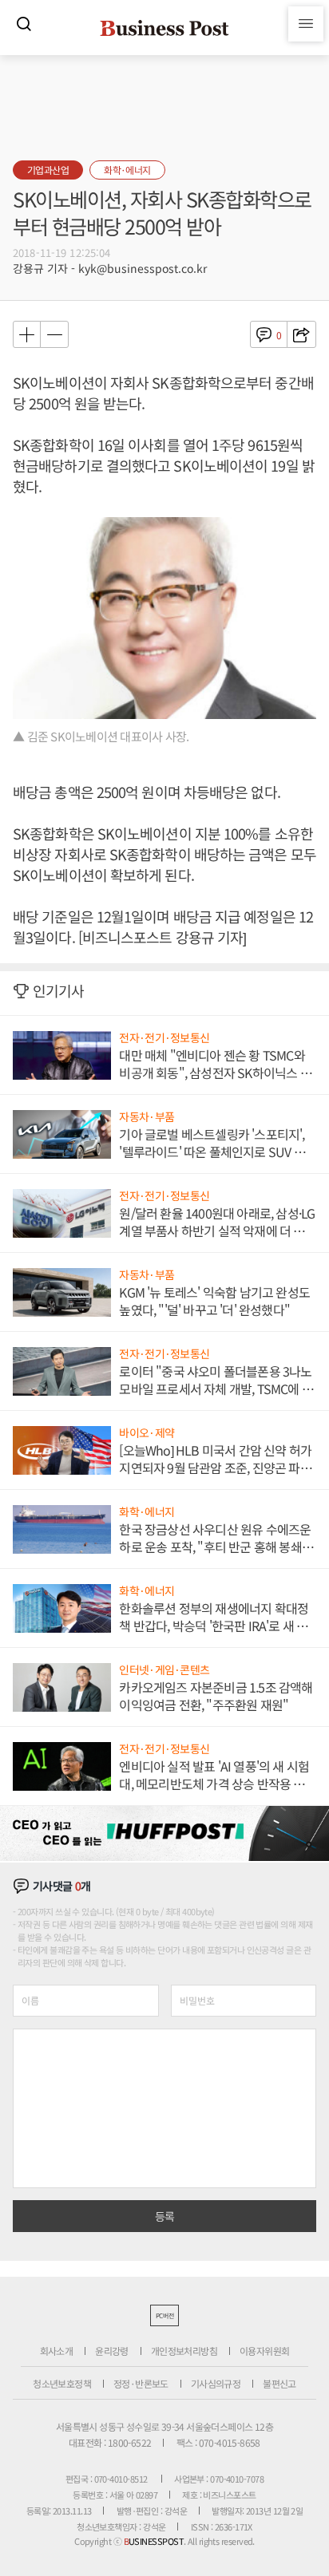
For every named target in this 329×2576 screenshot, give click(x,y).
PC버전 (164, 2315)
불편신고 (279, 2383)
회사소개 (57, 2351)
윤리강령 (112, 2351)
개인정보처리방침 (184, 2351)
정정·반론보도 (141, 2383)
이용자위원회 (264, 2351)
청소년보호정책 (62, 2383)
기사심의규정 (216, 2383)
